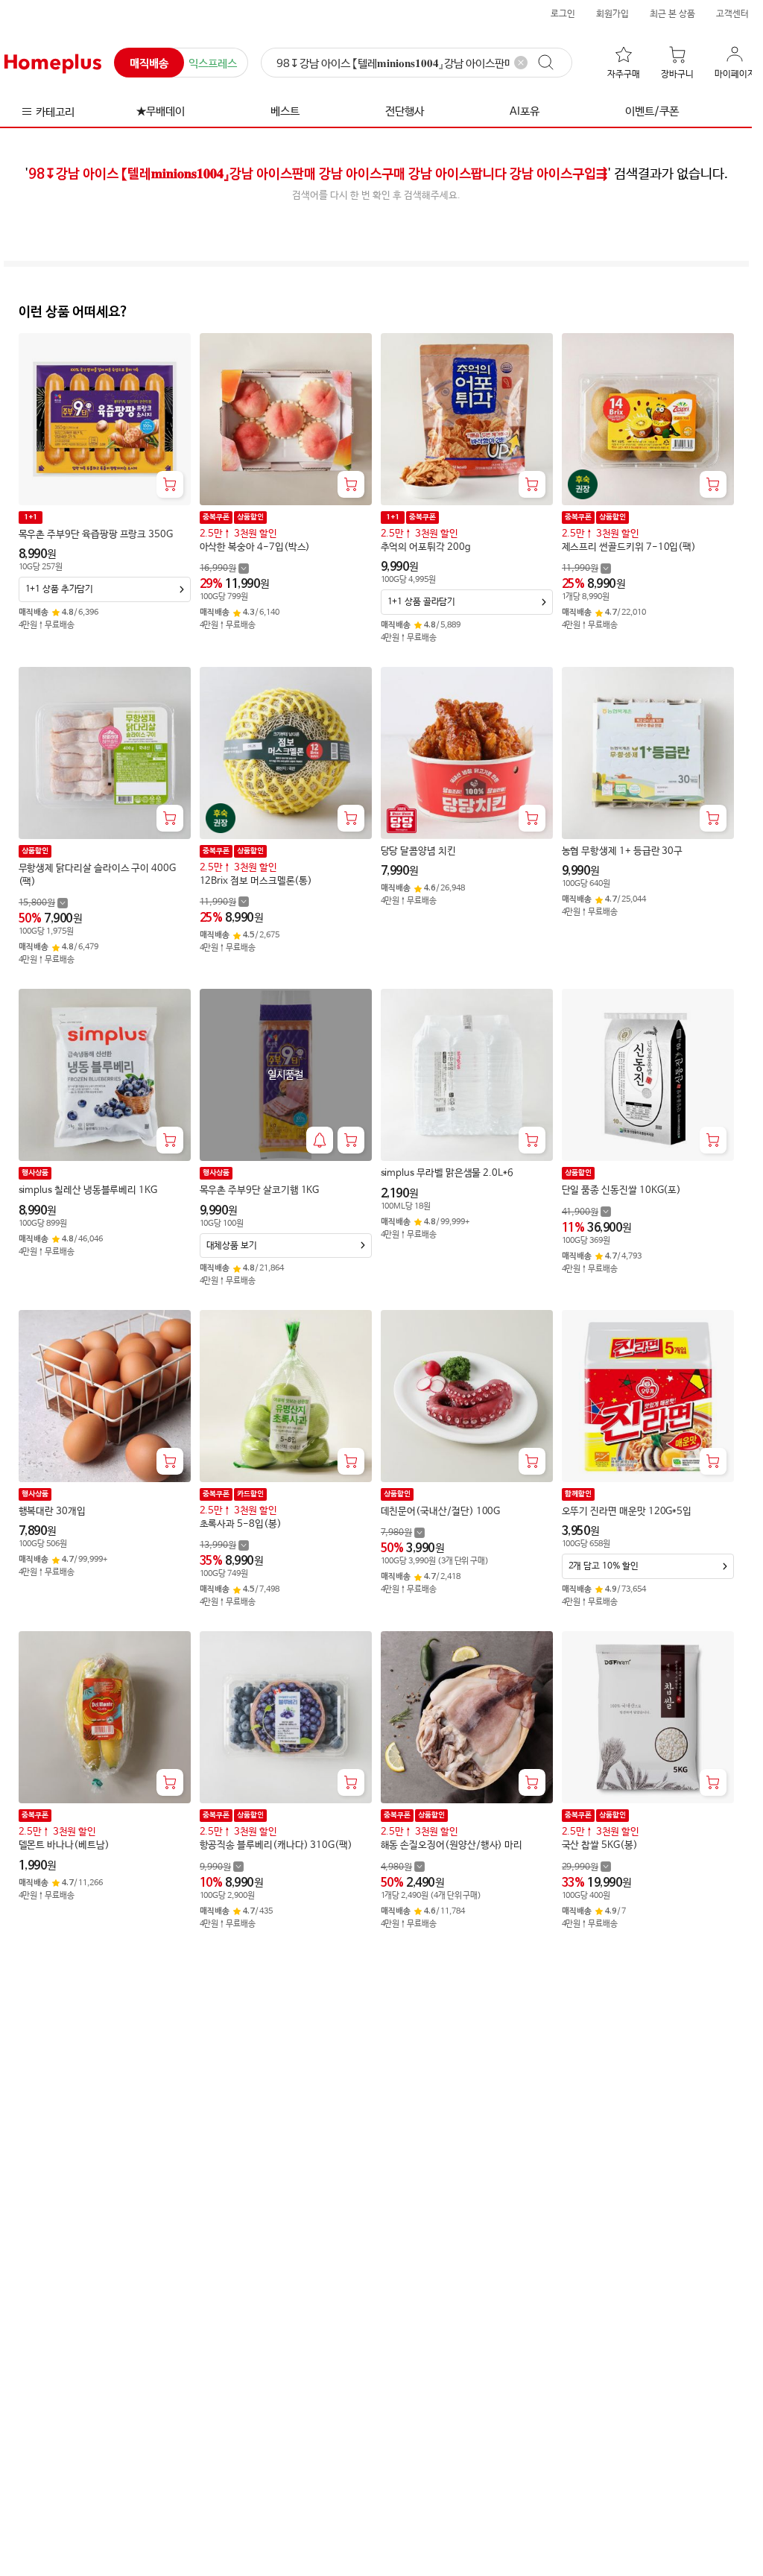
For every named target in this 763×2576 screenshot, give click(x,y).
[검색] (553, 63)
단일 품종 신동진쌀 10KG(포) (622, 1190)
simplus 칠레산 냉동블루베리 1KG (88, 1190)
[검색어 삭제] (521, 63)
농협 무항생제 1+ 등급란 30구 (623, 851)
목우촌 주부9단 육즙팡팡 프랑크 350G (96, 535)
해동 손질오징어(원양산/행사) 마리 (452, 1845)
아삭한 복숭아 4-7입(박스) (255, 547)
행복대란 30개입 (52, 1512)
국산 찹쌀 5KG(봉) (600, 1845)
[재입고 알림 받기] (320, 1140)
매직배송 (149, 64)
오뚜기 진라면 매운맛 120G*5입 (627, 1512)
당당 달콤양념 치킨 (418, 851)
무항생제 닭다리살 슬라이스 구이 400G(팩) (97, 875)
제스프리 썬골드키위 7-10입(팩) (629, 547)
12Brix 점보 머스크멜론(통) (256, 881)
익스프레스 (213, 64)
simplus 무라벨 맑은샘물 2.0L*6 (447, 1173)
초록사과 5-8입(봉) (241, 1524)
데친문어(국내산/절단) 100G (441, 1512)
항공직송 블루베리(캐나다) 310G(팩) (276, 1845)
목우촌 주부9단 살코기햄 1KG (260, 1190)
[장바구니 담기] (170, 484)
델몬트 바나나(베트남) (64, 1845)
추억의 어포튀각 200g (426, 547)
